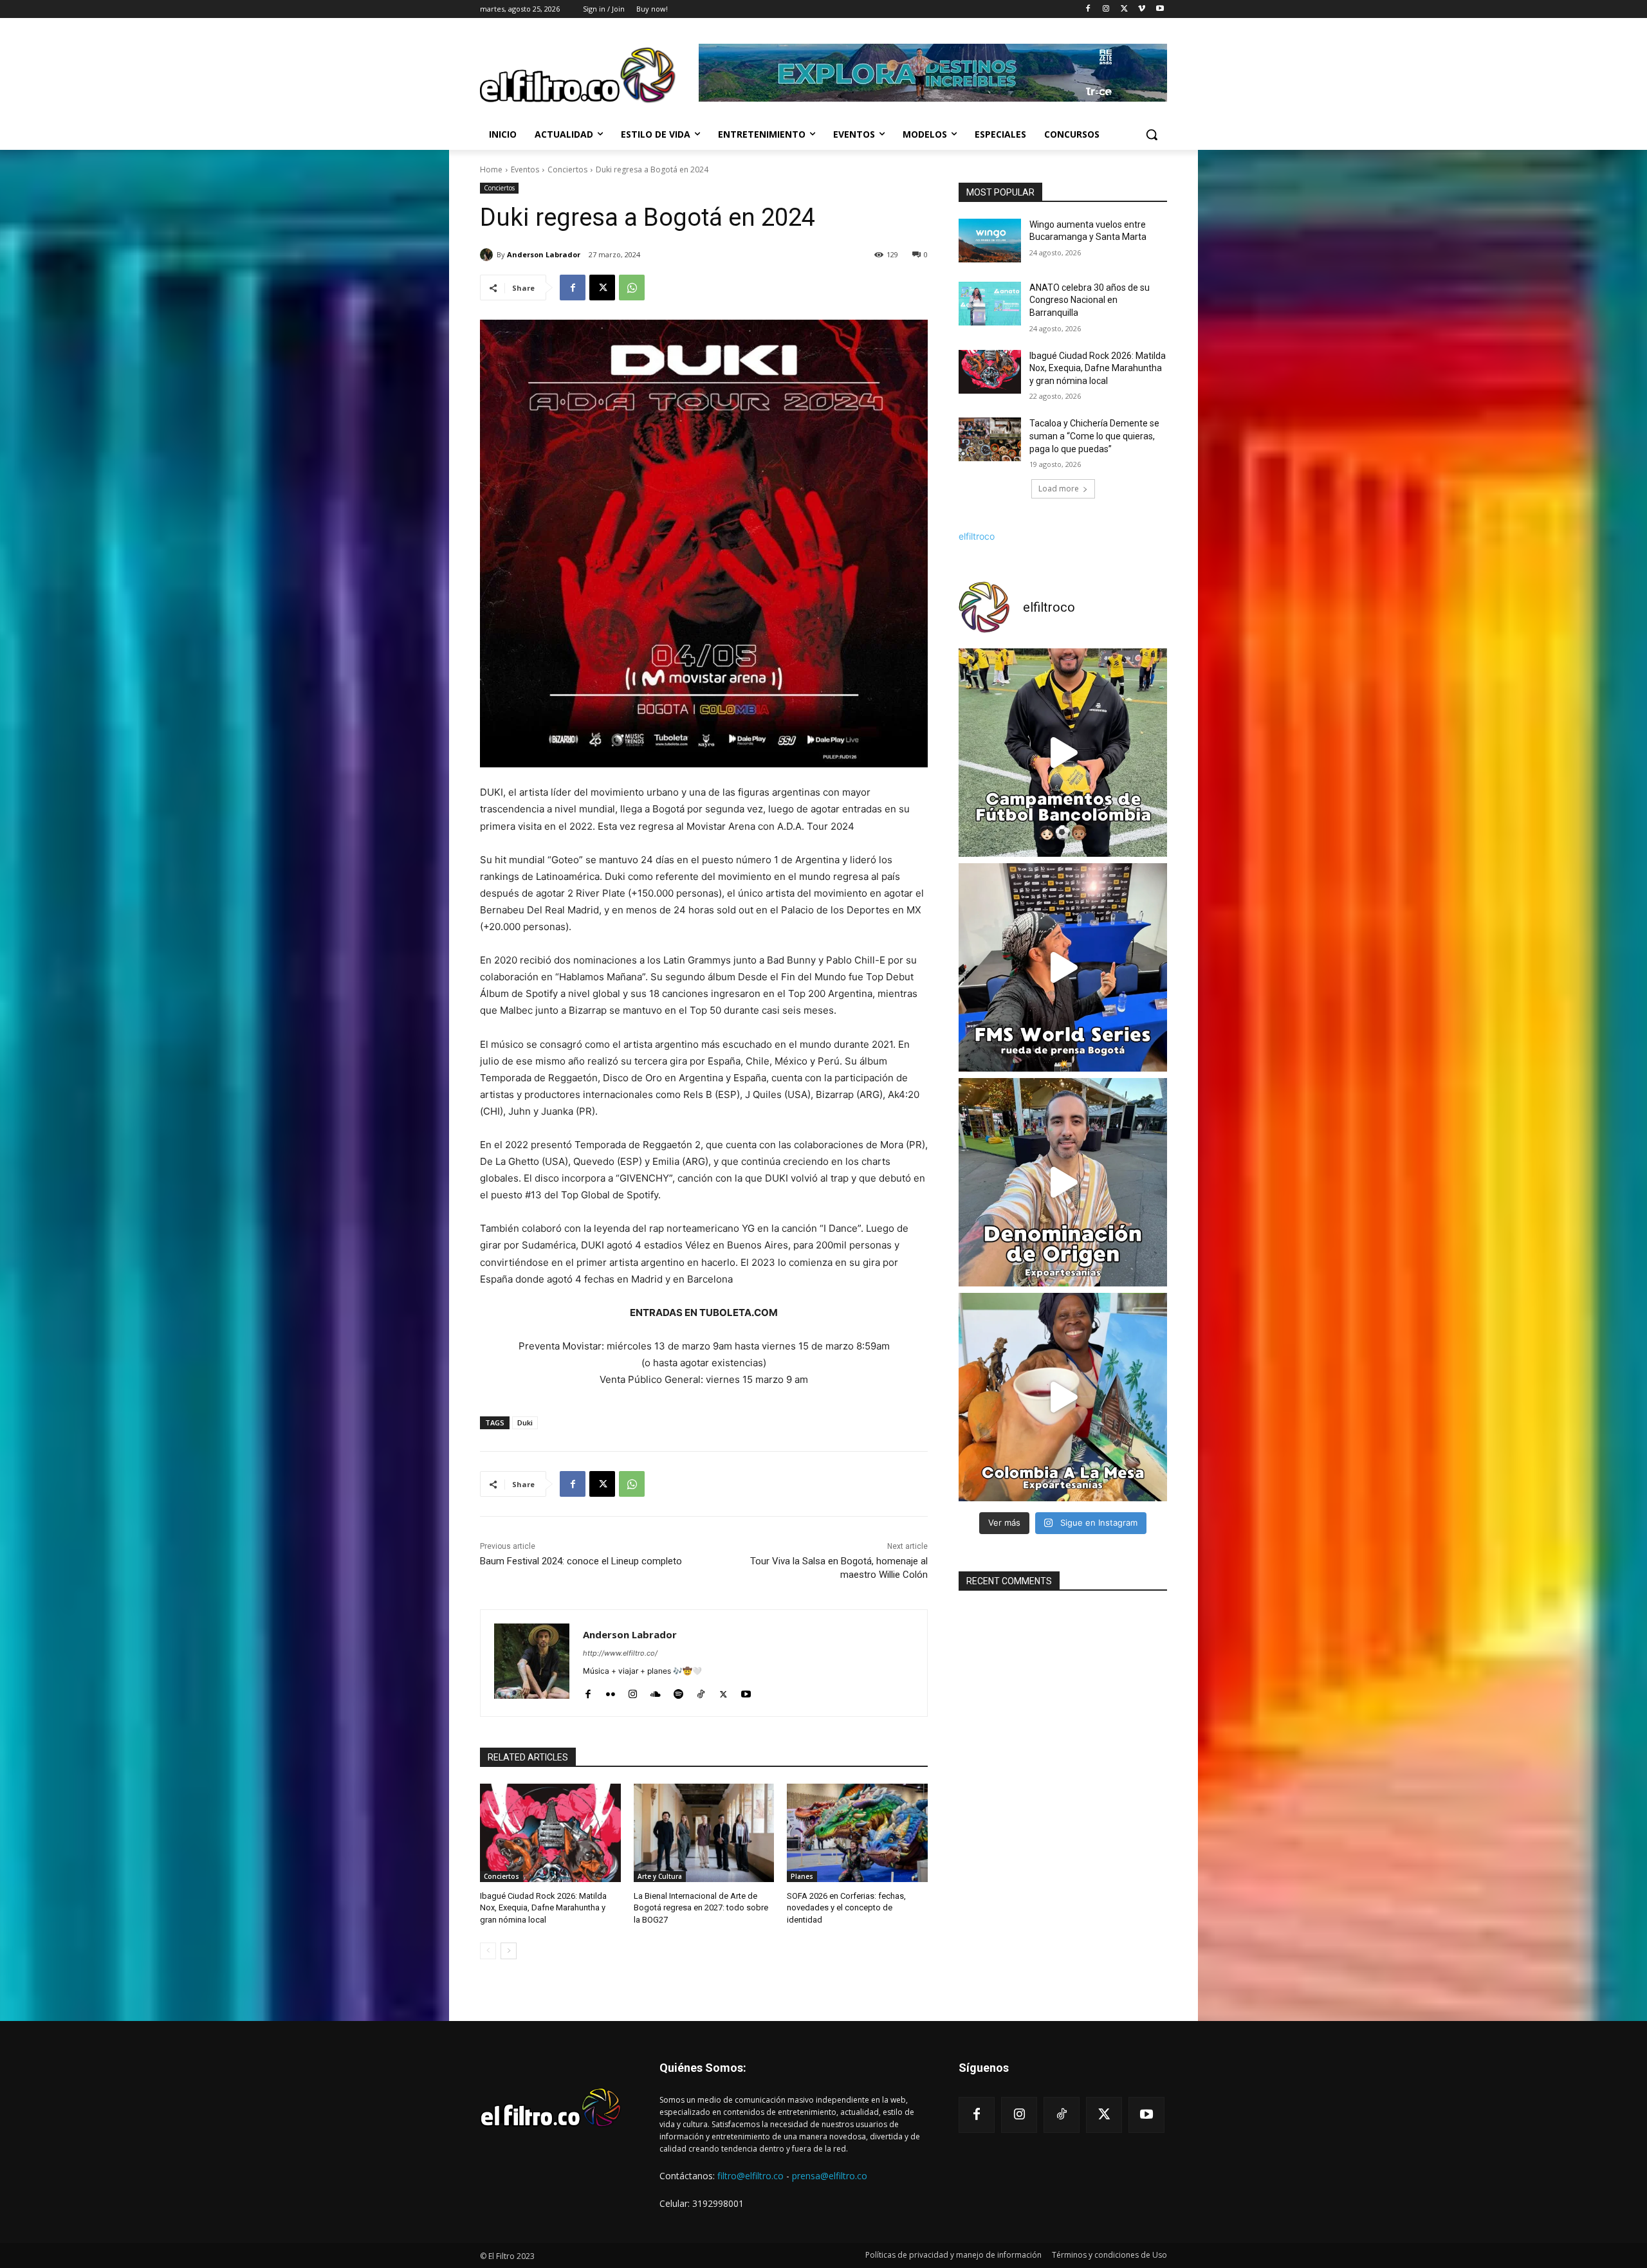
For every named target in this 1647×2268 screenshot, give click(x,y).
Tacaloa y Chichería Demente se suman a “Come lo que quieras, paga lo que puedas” (1094, 436)
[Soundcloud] (656, 1691)
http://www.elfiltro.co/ (620, 1653)
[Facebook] (1088, 9)
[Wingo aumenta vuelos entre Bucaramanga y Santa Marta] (990, 241)
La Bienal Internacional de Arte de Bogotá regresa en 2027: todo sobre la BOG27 (701, 1907)
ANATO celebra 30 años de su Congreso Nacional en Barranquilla (1090, 300)
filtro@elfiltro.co (750, 2176)
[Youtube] (1160, 9)
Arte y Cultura (660, 1876)
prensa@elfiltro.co (830, 2176)
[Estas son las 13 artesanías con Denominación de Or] (1063, 1182)
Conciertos (567, 169)
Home (491, 169)
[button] (1152, 134)
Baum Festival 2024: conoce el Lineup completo (581, 1561)
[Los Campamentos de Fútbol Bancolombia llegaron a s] (1063, 753)
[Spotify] (678, 1691)
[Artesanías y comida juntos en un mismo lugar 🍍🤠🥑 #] (1063, 1397)
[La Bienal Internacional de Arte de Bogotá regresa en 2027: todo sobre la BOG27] (704, 1833)
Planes (802, 1876)
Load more (1059, 489)
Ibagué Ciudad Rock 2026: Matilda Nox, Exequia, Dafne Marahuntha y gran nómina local (543, 1907)
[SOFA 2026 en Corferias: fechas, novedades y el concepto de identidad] (857, 1833)
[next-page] (509, 1951)
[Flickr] (610, 1691)
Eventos (525, 169)
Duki (525, 1422)
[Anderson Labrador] (488, 255)
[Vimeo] (1142, 9)
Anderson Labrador (544, 254)
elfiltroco (977, 536)
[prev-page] (488, 1951)
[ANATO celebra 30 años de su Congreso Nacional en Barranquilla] (990, 304)
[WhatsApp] (632, 288)
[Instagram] (1106, 9)
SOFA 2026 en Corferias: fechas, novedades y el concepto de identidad (846, 1907)
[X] (1124, 9)
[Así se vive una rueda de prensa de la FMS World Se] (1063, 967)
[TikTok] (701, 1691)
